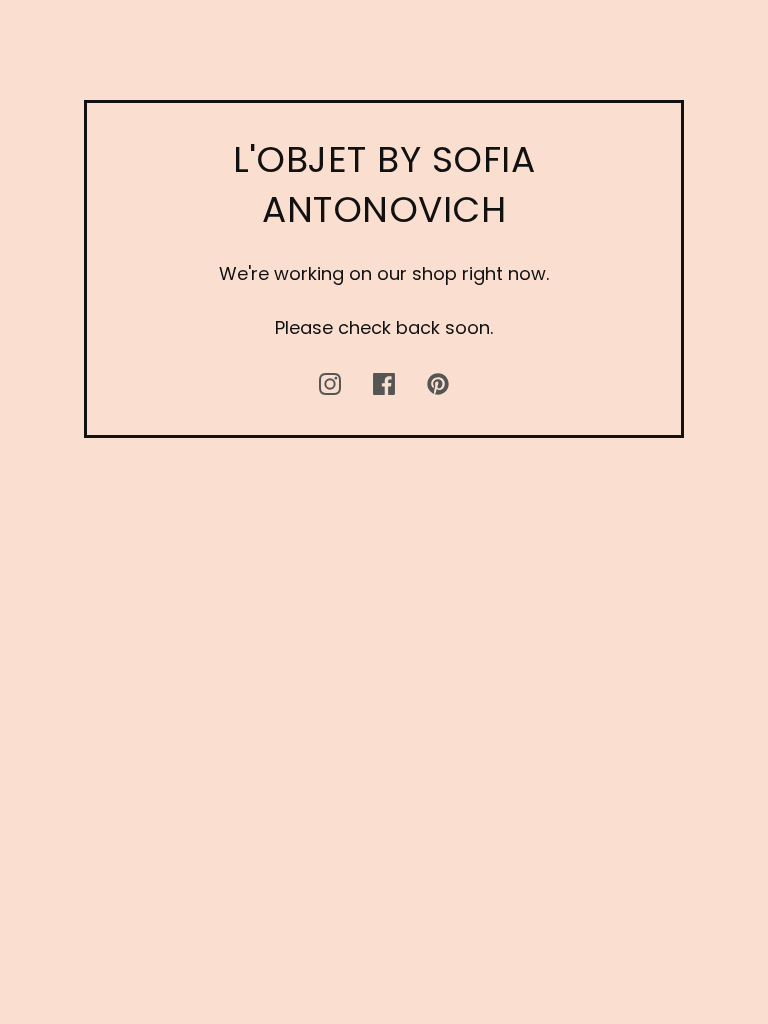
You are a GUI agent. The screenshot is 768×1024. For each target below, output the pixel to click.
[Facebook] (384, 384)
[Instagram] (330, 384)
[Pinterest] (438, 384)
